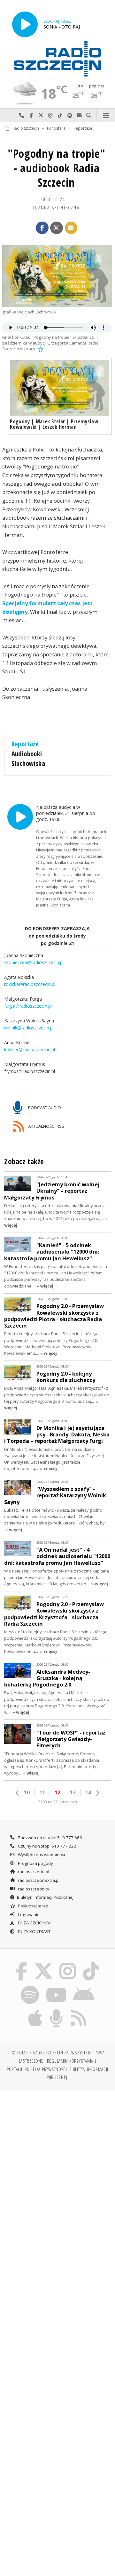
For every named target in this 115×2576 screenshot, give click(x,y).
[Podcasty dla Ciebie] (57, 2010)
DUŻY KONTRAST (34, 1931)
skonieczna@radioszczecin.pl (34, 962)
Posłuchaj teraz (32, 1906)
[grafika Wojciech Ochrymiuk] (57, 276)
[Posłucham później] (40, 349)
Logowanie (28, 1914)
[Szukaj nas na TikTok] (91, 1963)
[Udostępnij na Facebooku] (42, 228)
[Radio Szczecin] (57, 59)
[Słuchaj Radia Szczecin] (25, 24)
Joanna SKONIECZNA (56, 207)
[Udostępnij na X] (57, 228)
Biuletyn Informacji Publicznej (45, 1897)
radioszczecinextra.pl (38, 1880)
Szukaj (89, 115)
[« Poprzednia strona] (18, 1793)
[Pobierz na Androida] (84, 1987)
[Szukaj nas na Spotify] (30, 1987)
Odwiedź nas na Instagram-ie (50, 115)
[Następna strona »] (97, 1793)
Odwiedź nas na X (41, 115)
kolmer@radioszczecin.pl (30, 1049)
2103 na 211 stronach (57, 1802)
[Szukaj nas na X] (43, 1963)
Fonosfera (56, 128)
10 (27, 1792)
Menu (106, 115)
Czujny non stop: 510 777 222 (47, 1846)
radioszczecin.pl (33, 1872)
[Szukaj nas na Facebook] (22, 1963)
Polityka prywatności (46, 2069)
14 (88, 1792)
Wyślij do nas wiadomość (79, 115)
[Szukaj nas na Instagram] (68, 1963)
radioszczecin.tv (33, 1889)
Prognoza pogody (35, 1863)
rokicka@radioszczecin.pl (30, 984)
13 (73, 1792)
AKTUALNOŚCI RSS (46, 1126)
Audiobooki (27, 754)
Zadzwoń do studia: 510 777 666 (50, 1838)
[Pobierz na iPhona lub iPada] (35, 2010)
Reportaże (83, 128)
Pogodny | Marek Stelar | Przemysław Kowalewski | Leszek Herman (54, 424)
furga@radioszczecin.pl (28, 1006)
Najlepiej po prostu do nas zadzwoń (22, 115)
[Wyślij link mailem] (71, 228)
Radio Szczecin (26, 128)
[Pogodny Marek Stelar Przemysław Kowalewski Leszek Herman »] (60, 388)
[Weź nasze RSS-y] (78, 2010)
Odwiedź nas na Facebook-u (31, 115)
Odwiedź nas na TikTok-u (60, 115)
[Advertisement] (57, 2158)
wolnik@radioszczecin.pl (29, 1028)
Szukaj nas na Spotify (70, 115)
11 (42, 1792)
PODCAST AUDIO (44, 1108)
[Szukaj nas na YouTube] (56, 1987)
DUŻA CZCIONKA (34, 1923)
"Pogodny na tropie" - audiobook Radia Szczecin (57, 168)
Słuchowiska (28, 763)
